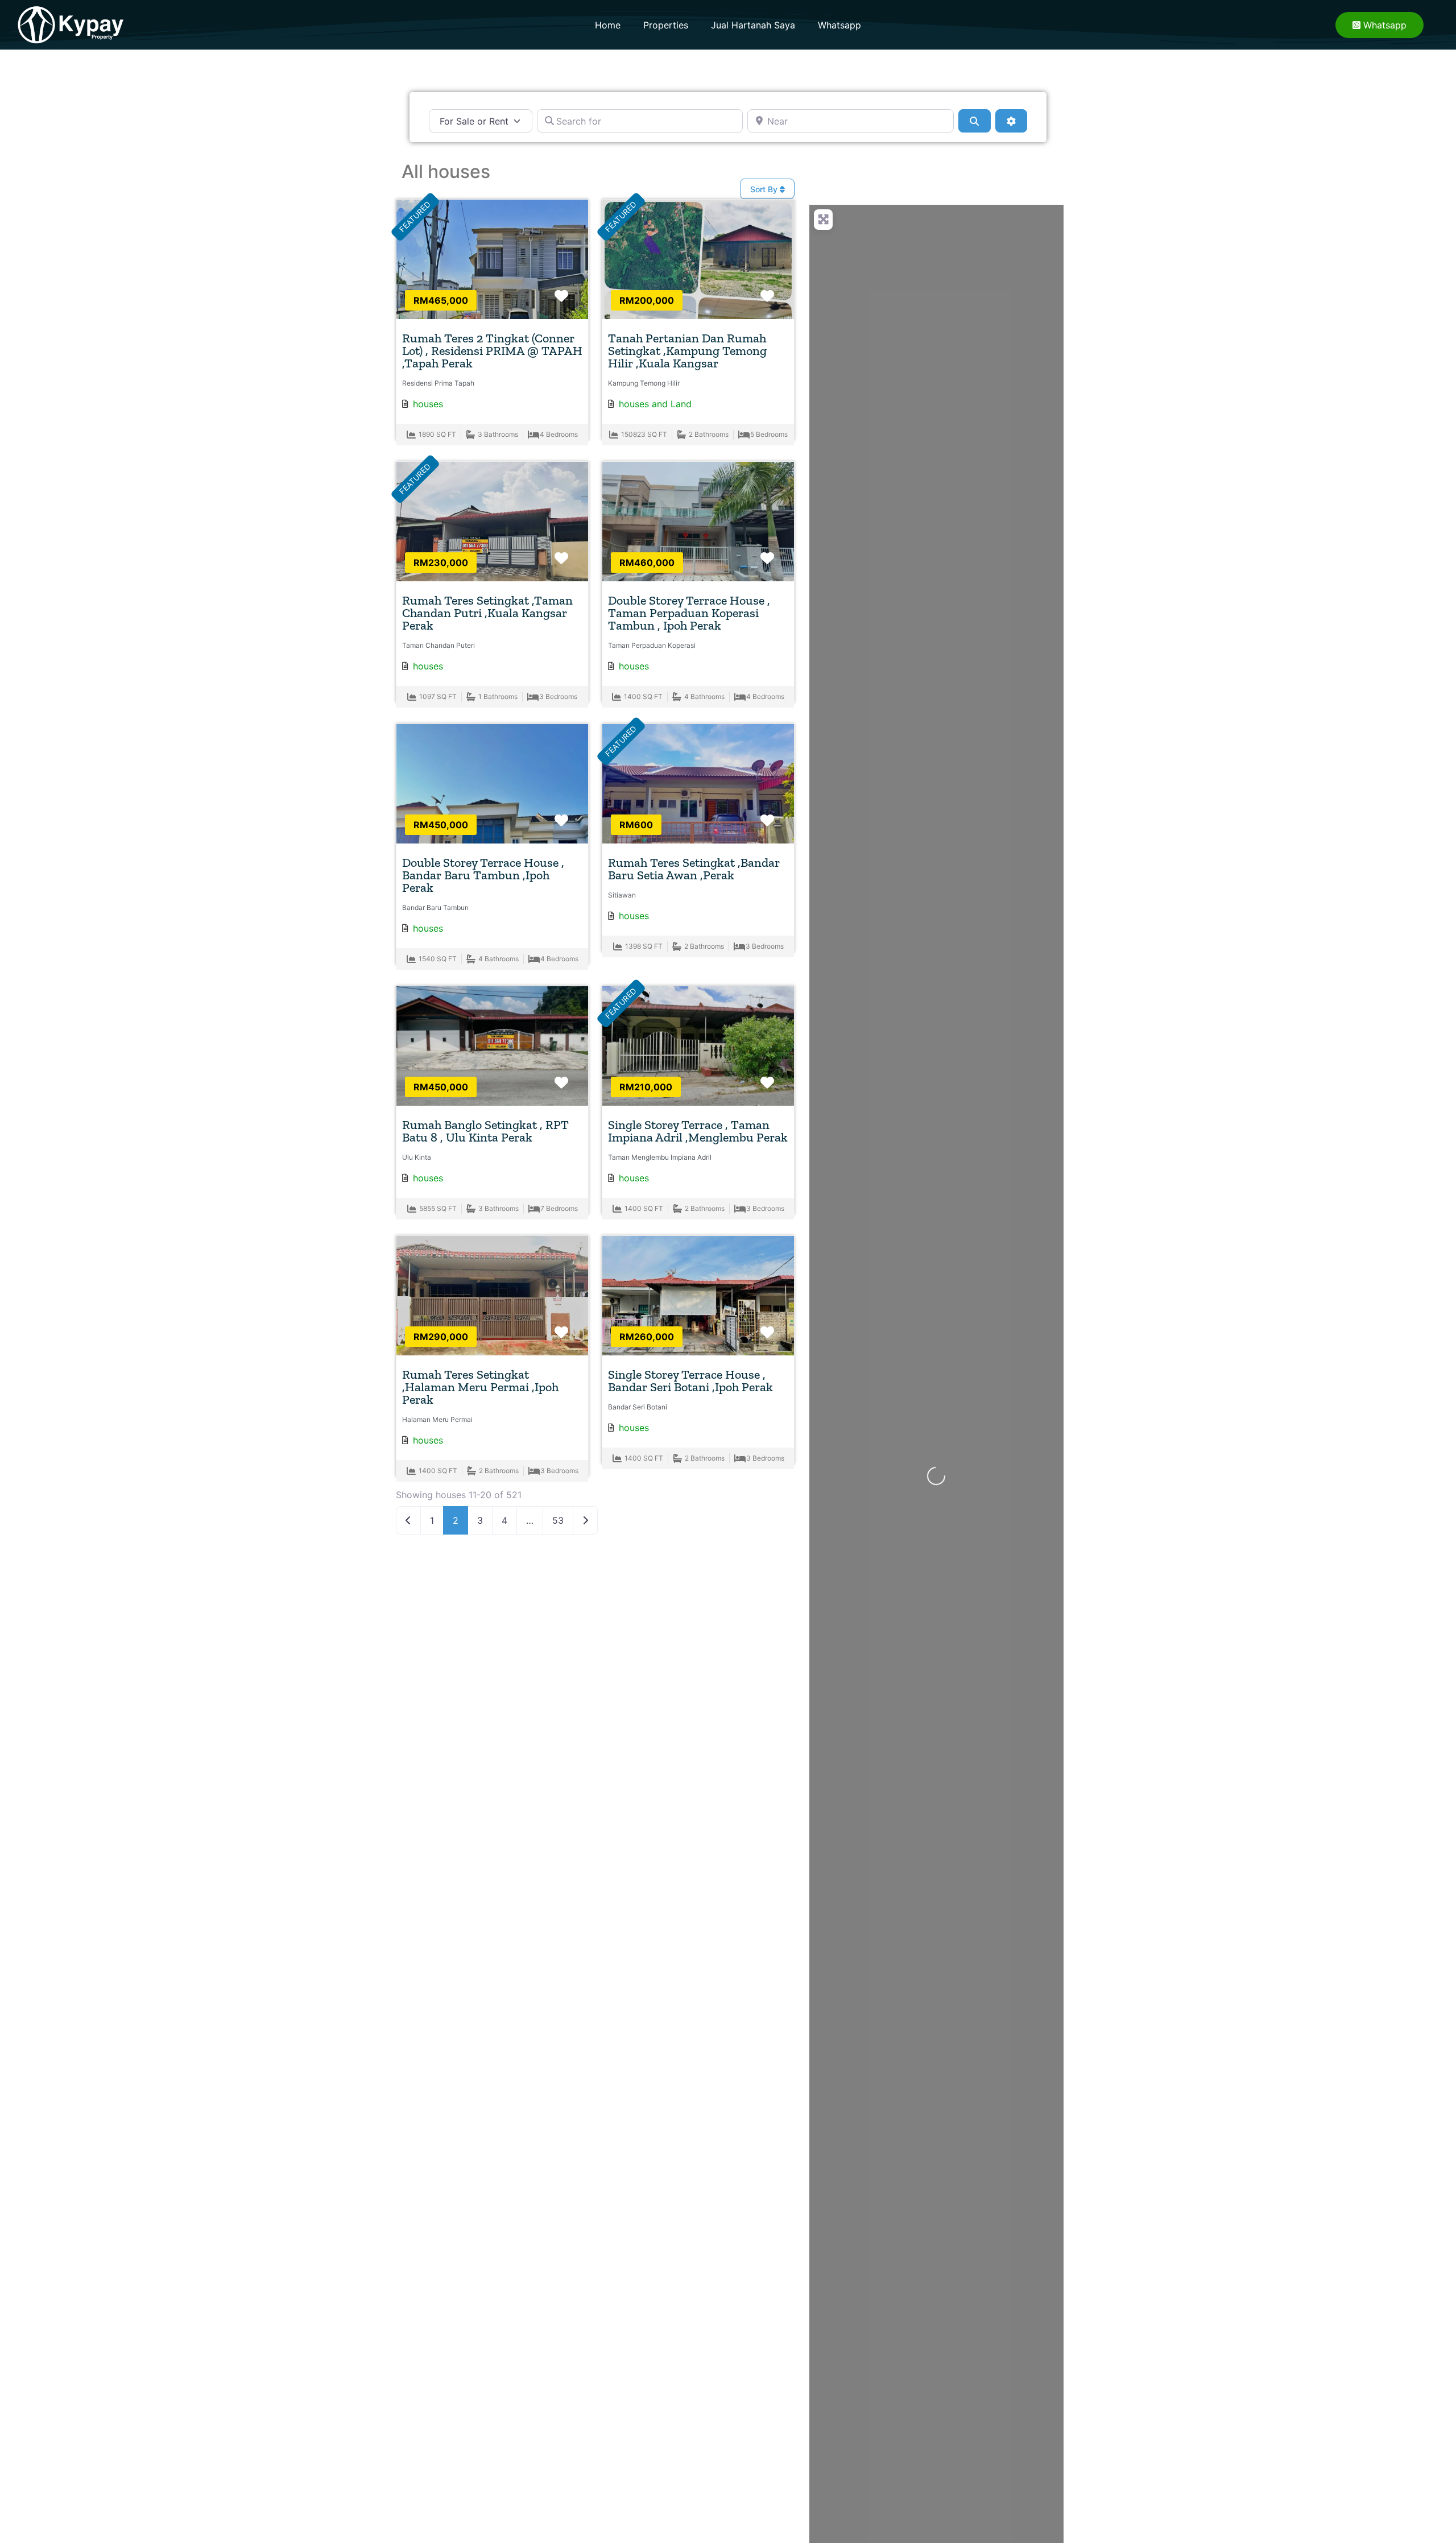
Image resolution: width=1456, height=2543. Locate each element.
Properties (666, 25)
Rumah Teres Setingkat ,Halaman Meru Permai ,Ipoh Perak (480, 1387)
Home (608, 25)
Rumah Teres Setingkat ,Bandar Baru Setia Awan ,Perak (694, 869)
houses (428, 404)
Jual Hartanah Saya (753, 25)
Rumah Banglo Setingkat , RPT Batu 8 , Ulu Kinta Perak (485, 1131)
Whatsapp (839, 25)
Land (681, 404)
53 (558, 1520)
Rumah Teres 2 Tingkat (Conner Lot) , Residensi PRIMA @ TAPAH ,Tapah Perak (492, 351)
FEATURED (415, 217)
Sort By (765, 189)
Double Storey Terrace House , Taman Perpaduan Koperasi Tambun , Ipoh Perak (689, 613)
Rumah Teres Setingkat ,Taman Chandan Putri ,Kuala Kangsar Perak (487, 613)
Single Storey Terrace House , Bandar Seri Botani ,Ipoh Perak (690, 1381)
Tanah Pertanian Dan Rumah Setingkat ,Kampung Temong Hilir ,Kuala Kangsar (687, 351)
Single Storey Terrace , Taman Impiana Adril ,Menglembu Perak (698, 1131)
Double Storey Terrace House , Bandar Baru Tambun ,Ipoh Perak (483, 875)
